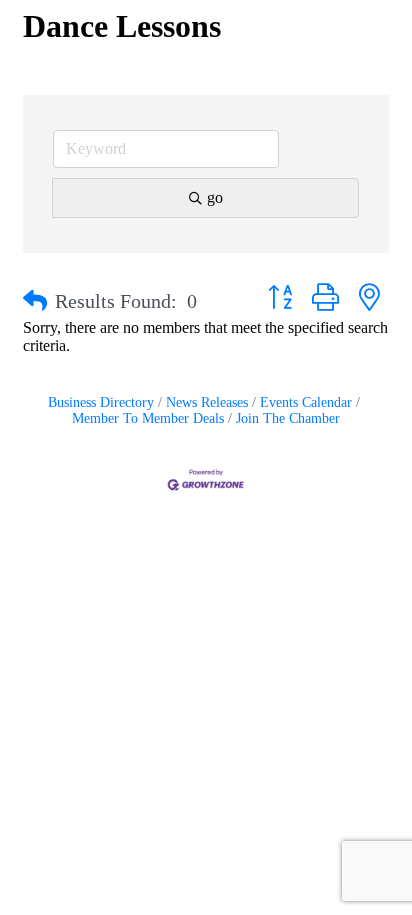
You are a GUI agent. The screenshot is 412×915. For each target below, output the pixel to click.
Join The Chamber (288, 418)
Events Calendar (306, 402)
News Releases (207, 402)
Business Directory (101, 402)
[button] (35, 301)
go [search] (215, 197)
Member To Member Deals (148, 418)
